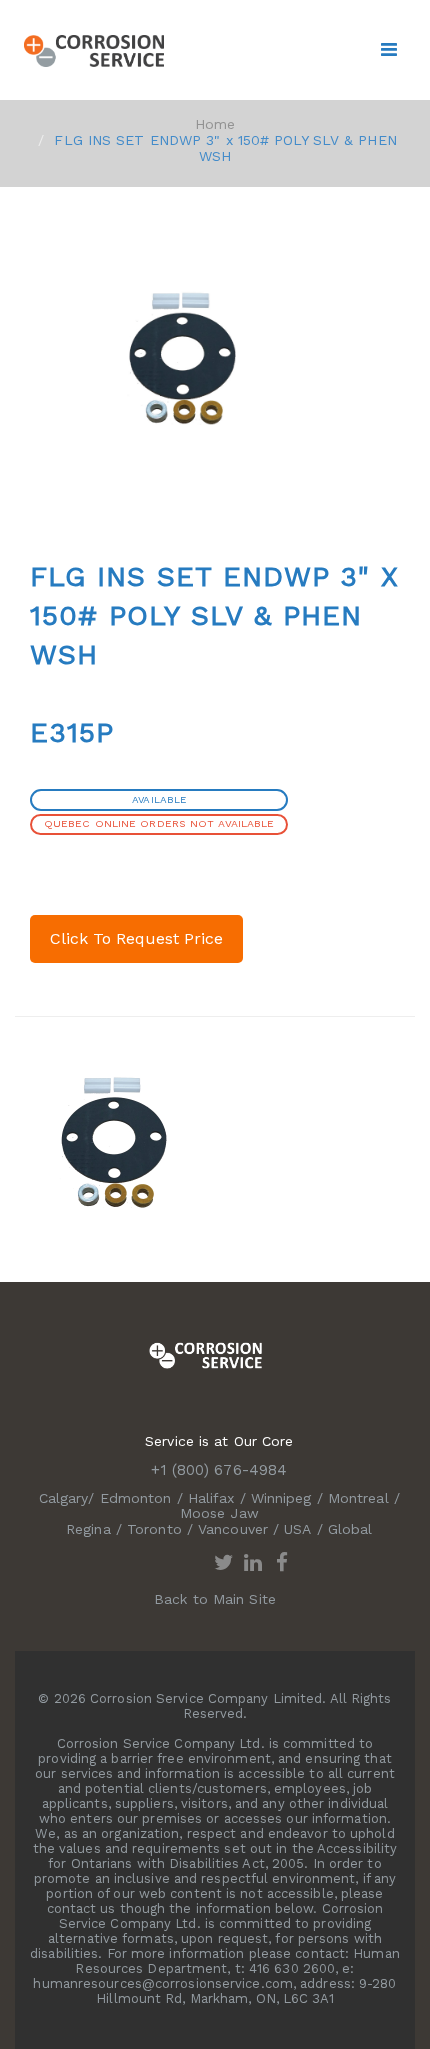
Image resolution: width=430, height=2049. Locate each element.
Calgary (64, 1498)
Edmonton (136, 1498)
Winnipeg (281, 1498)
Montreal (358, 1498)
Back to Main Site (215, 1599)
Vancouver (233, 1529)
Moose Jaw (219, 1513)
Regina (88, 1529)
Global (350, 1529)
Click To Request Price (136, 938)
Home (215, 124)
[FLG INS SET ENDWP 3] (115, 1141)
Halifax (211, 1498)
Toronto (154, 1529)
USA (297, 1529)
